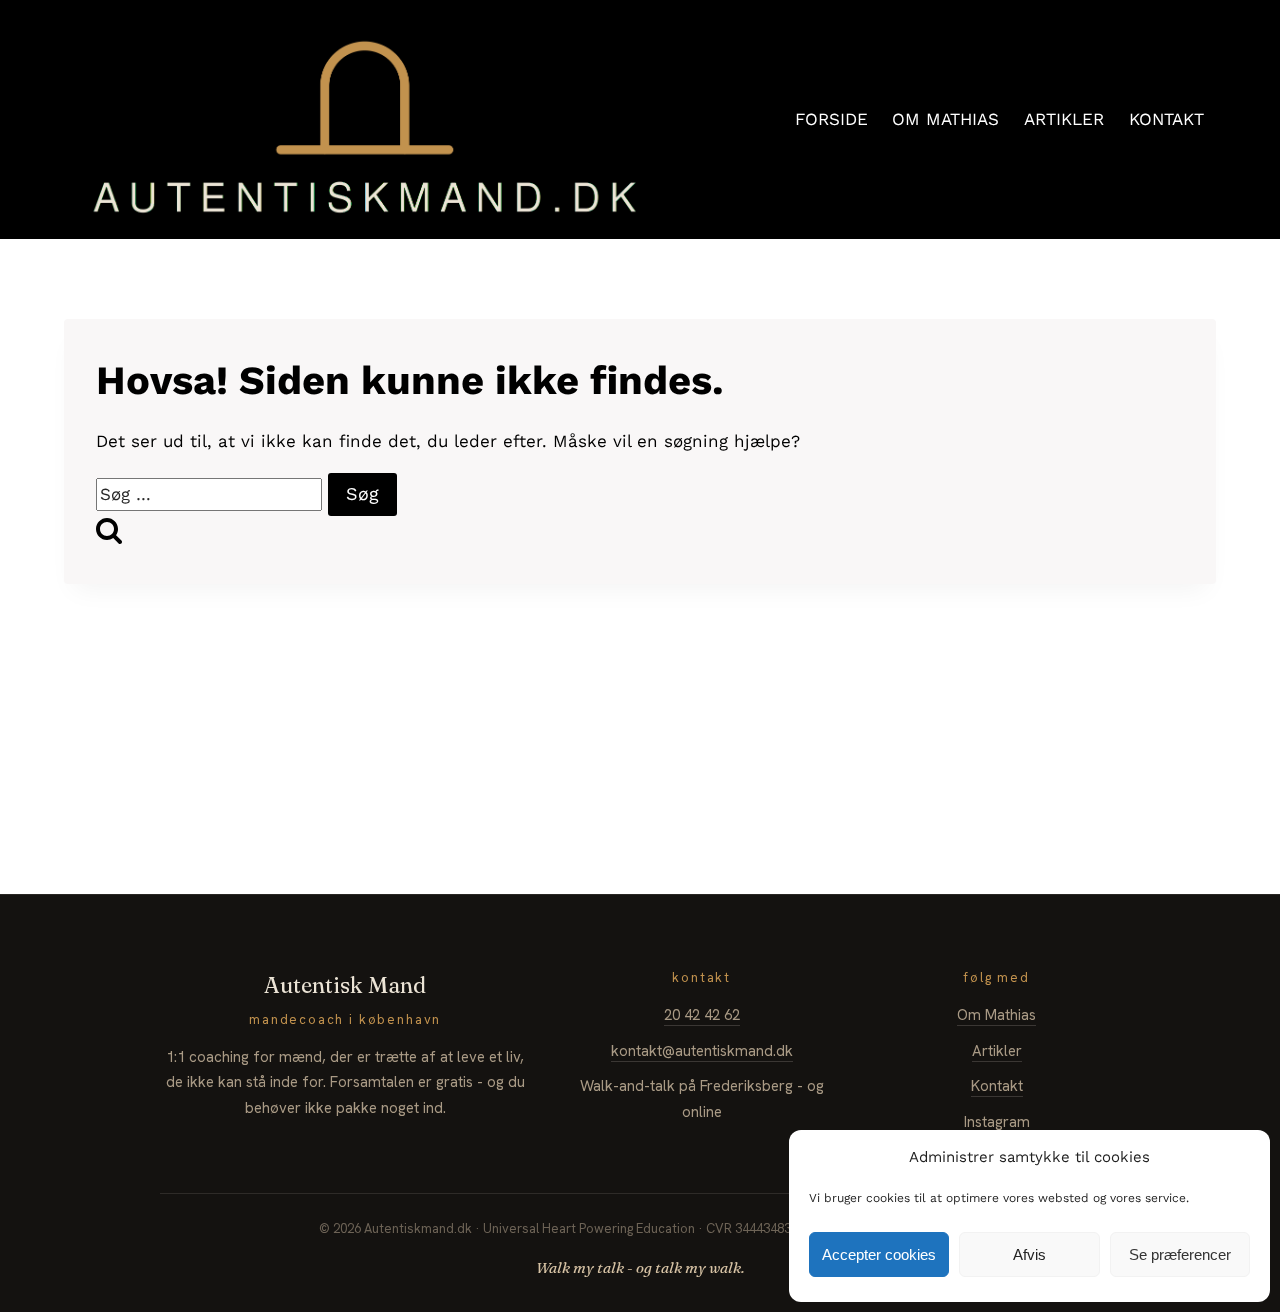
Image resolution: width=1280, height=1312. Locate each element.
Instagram (997, 1122)
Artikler (997, 1051)
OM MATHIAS (945, 119)
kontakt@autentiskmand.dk (702, 1051)
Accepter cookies (879, 1254)
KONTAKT (1166, 119)
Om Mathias (996, 1015)
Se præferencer (1180, 1254)
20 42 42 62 (702, 1015)
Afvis (1029, 1254)
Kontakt (997, 1086)
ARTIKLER (1064, 119)
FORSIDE (831, 119)
